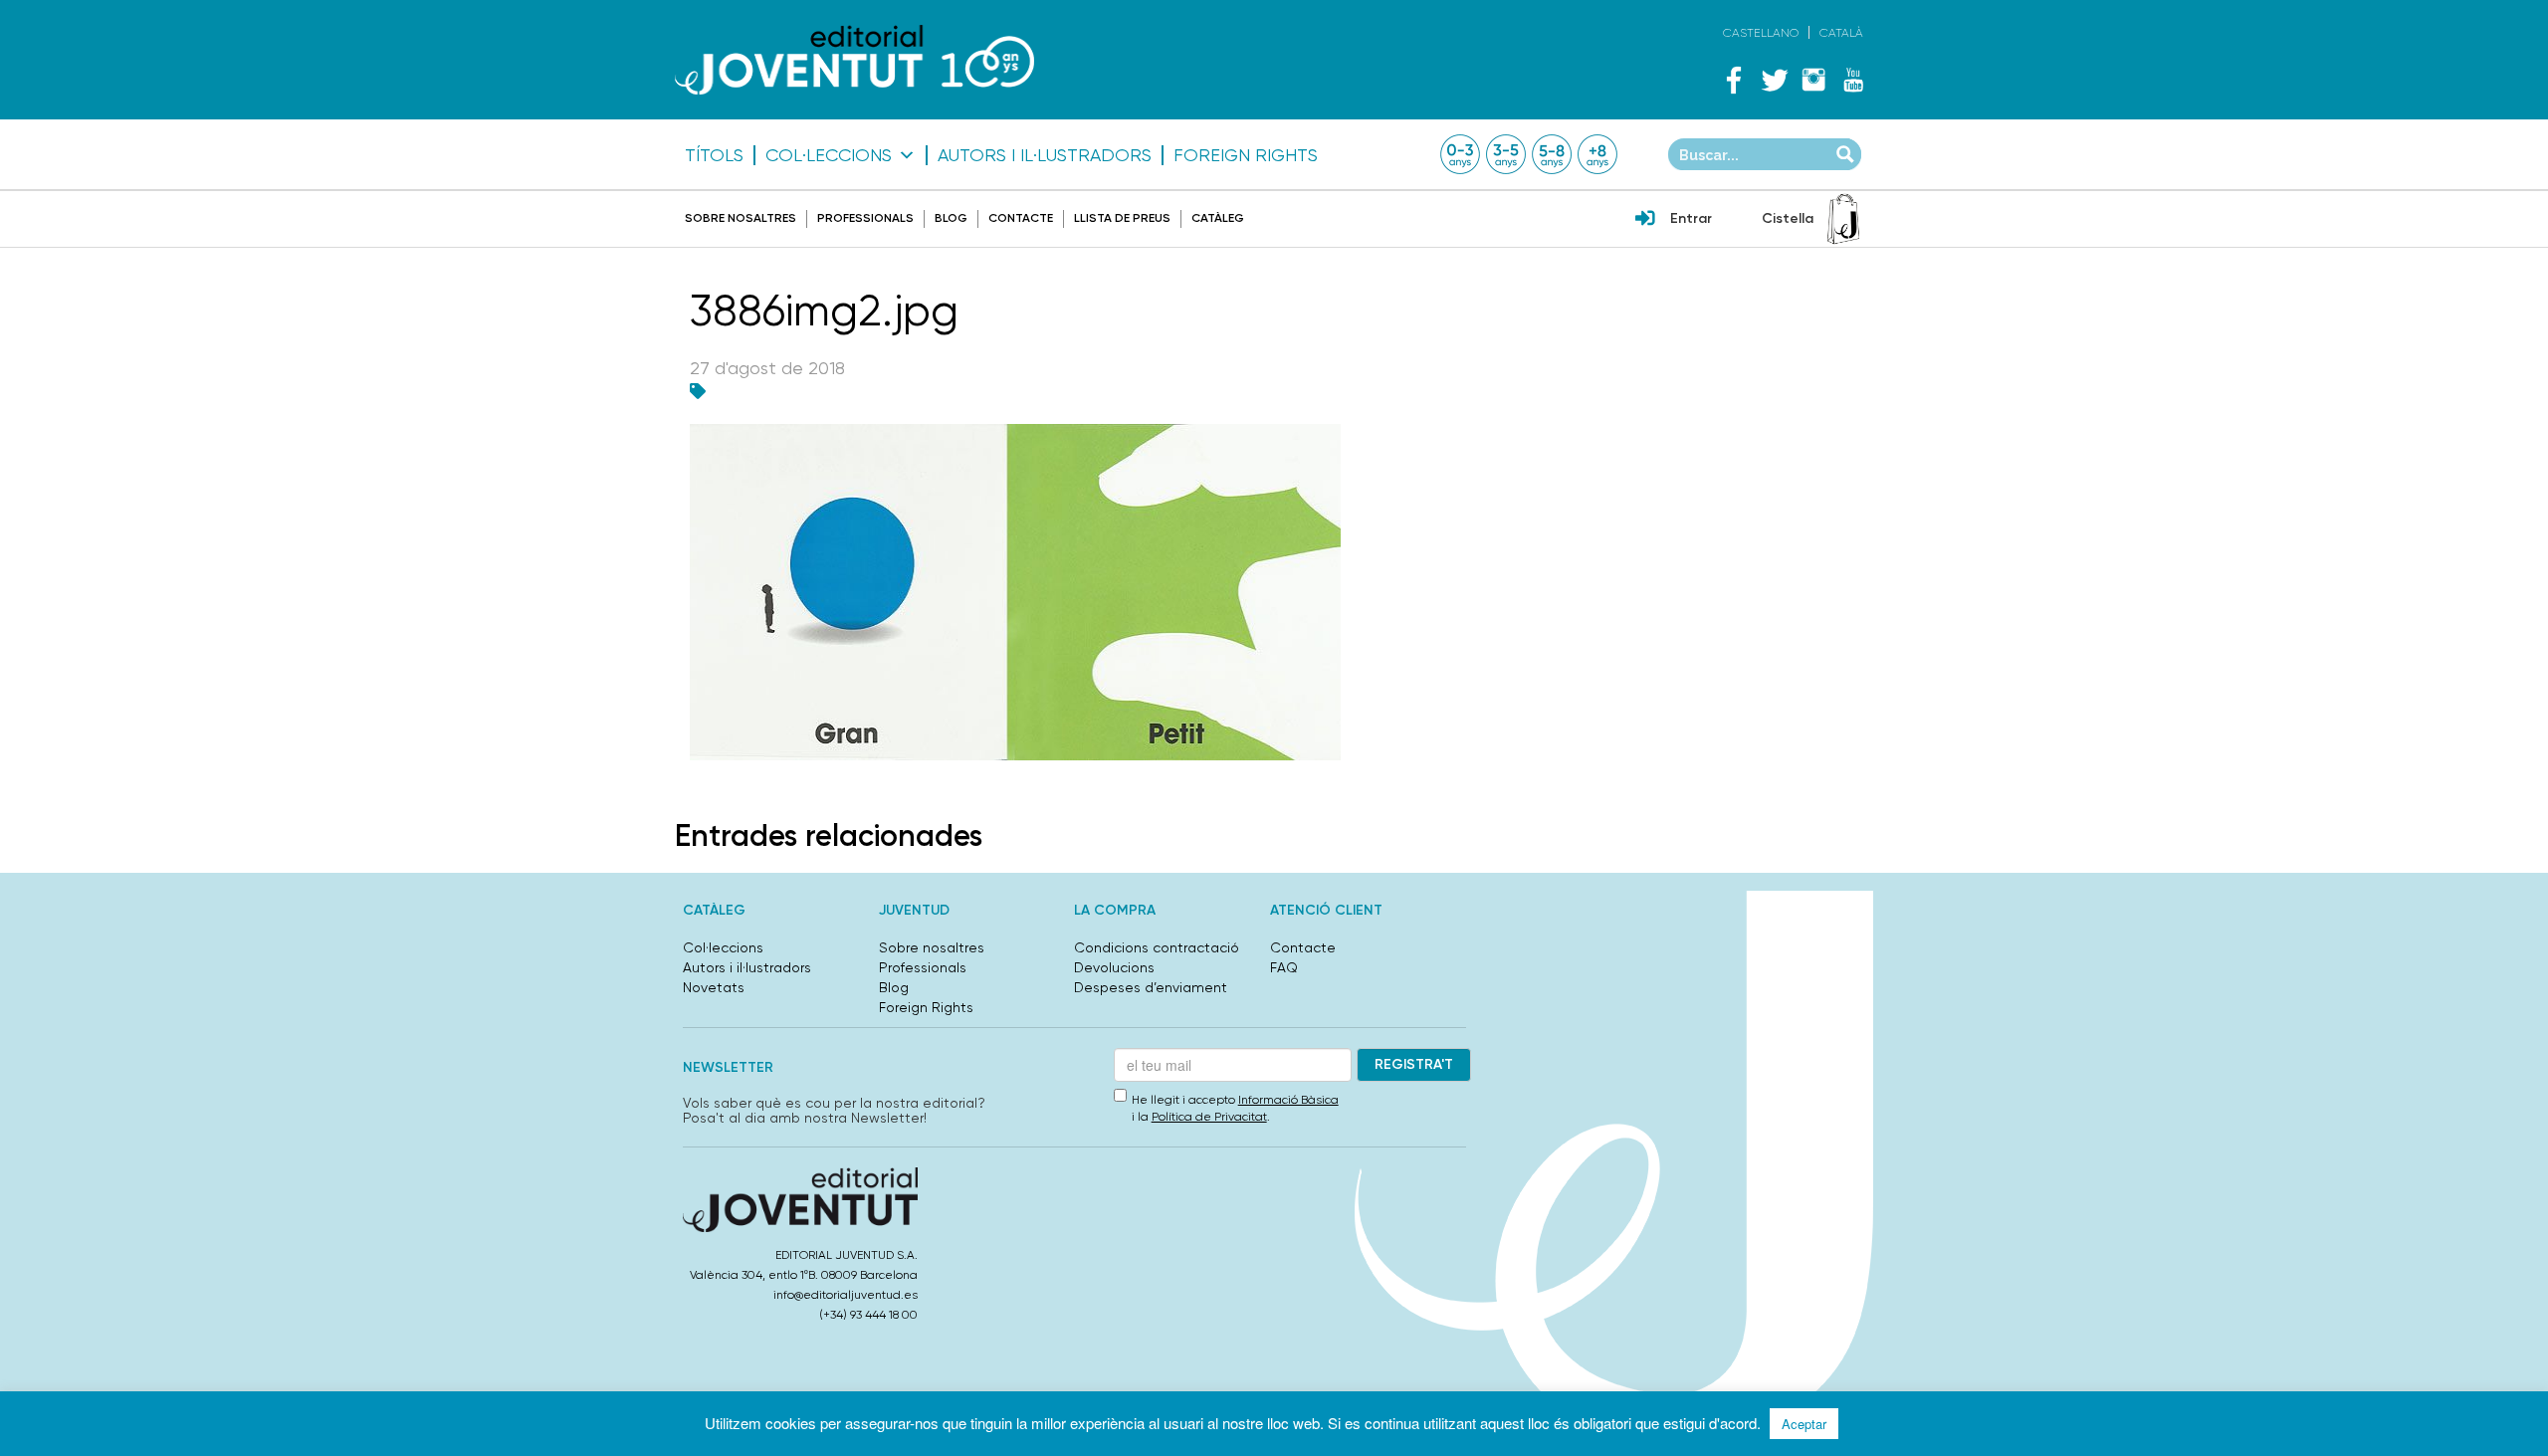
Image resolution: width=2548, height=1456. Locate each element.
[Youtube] (1853, 80)
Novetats (714, 987)
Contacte (1021, 218)
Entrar (1691, 218)
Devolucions (1114, 967)
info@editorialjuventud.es (846, 1295)
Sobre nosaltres (741, 218)
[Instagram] (1813, 80)
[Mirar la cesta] (1843, 219)
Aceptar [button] (1804, 1424)
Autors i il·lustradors (1045, 155)
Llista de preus (1122, 218)
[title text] (854, 59)
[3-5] (1506, 154)
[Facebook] (1734, 80)
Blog (951, 218)
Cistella (1788, 218)
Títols (714, 155)
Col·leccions (829, 155)
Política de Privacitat (1209, 1117)
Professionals (865, 218)
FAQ (1284, 967)
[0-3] (1460, 154)
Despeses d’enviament (1151, 987)
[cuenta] (1645, 220)
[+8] (1597, 154)
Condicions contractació (1157, 947)
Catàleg (1218, 218)
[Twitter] (1774, 80)
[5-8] (1552, 154)
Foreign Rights (1246, 155)
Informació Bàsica (1288, 1100)
